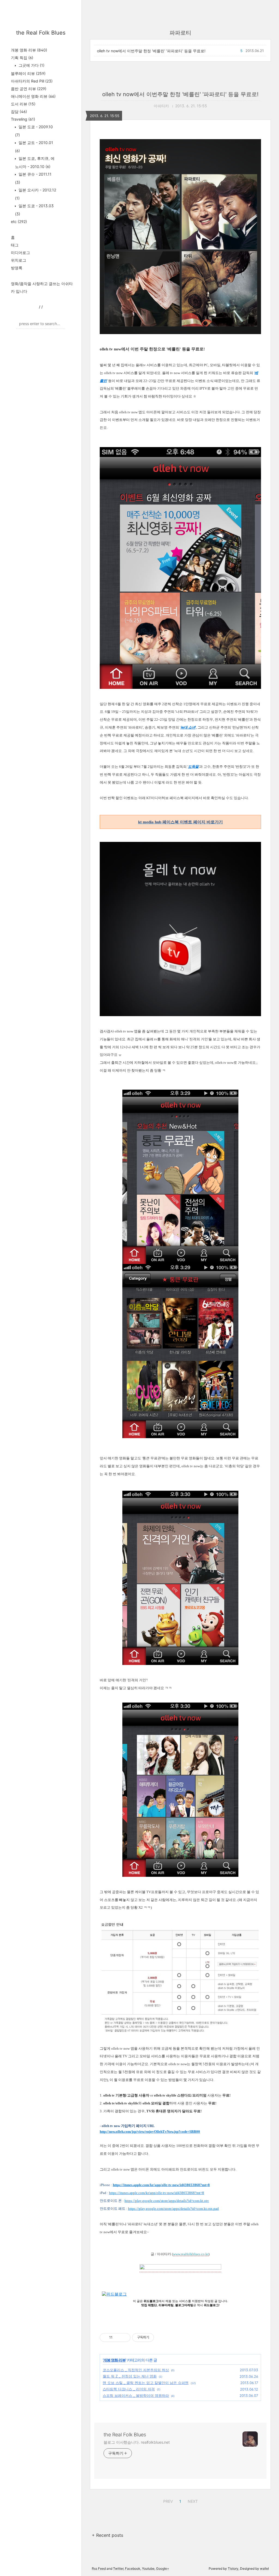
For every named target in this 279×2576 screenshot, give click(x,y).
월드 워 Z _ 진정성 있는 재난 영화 (130, 2376)
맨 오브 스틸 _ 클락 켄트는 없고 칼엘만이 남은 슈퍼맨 (146, 2383)
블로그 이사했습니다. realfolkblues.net (137, 2442)
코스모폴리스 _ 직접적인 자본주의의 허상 (136, 2370)
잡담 (19, 111)
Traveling (23, 119)
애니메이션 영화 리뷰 (33, 96)
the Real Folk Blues (41, 33)
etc (19, 221)
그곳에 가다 (31, 65)
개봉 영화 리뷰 (29, 50)
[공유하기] (118, 2337)
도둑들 (193, 767)
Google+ (163, 2569)
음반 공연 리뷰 (29, 89)
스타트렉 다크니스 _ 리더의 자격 (129, 2389)
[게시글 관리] (124, 2337)
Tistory (233, 2569)
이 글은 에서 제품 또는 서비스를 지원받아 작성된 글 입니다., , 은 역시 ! (181, 2303)
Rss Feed (99, 2569)
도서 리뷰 (23, 104)
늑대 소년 (188, 727)
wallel (264, 2569)
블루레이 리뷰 (28, 73)
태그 (15, 245)
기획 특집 (22, 58)
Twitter (118, 2569)
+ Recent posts (107, 2535)
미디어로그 (20, 253)
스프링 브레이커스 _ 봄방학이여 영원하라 (136, 2395)
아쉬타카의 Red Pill (32, 81)
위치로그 (19, 260)
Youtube (148, 2569)
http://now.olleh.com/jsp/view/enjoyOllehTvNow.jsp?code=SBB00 (150, 2132)
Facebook (133, 2569)
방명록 (17, 268)
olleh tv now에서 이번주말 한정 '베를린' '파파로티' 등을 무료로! (151, 51)
